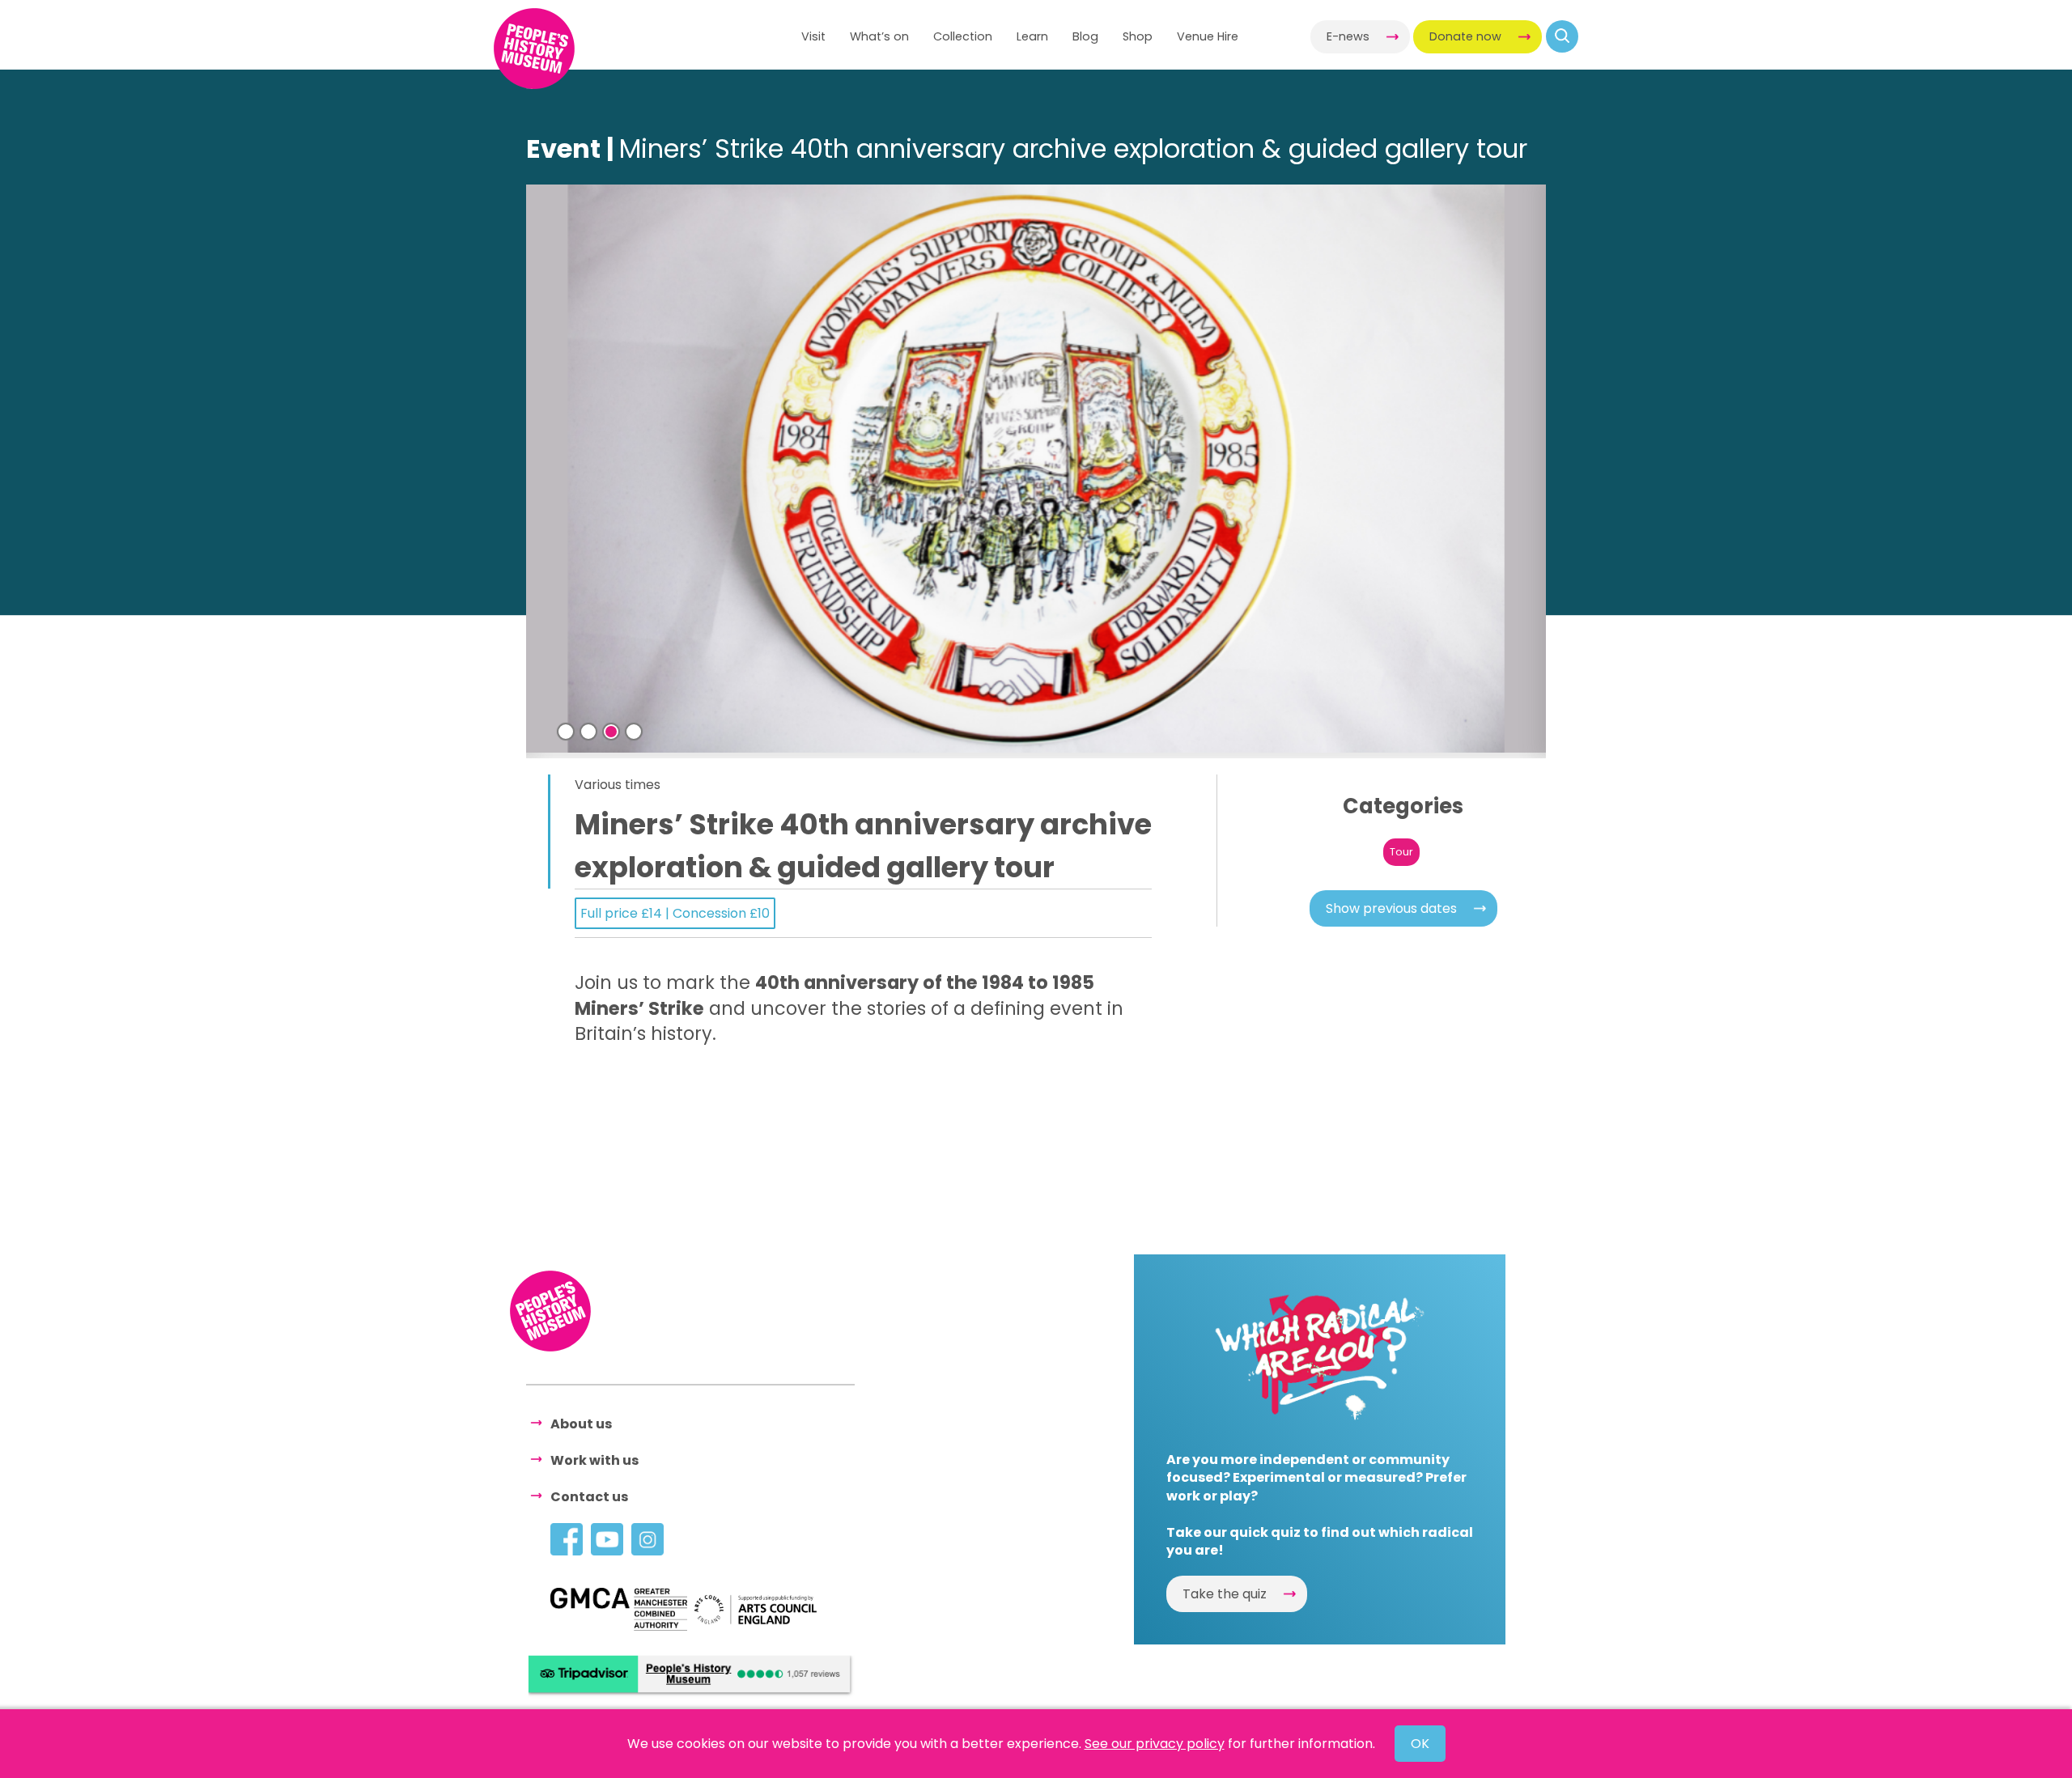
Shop (1138, 36)
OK (1420, 1744)
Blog (1085, 36)
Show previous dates (1391, 908)
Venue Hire (1208, 36)
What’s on (879, 36)
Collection (963, 36)
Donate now (1465, 36)
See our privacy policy (1155, 1744)
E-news (1348, 36)
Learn (1032, 36)
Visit (813, 36)
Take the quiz (1225, 1594)
